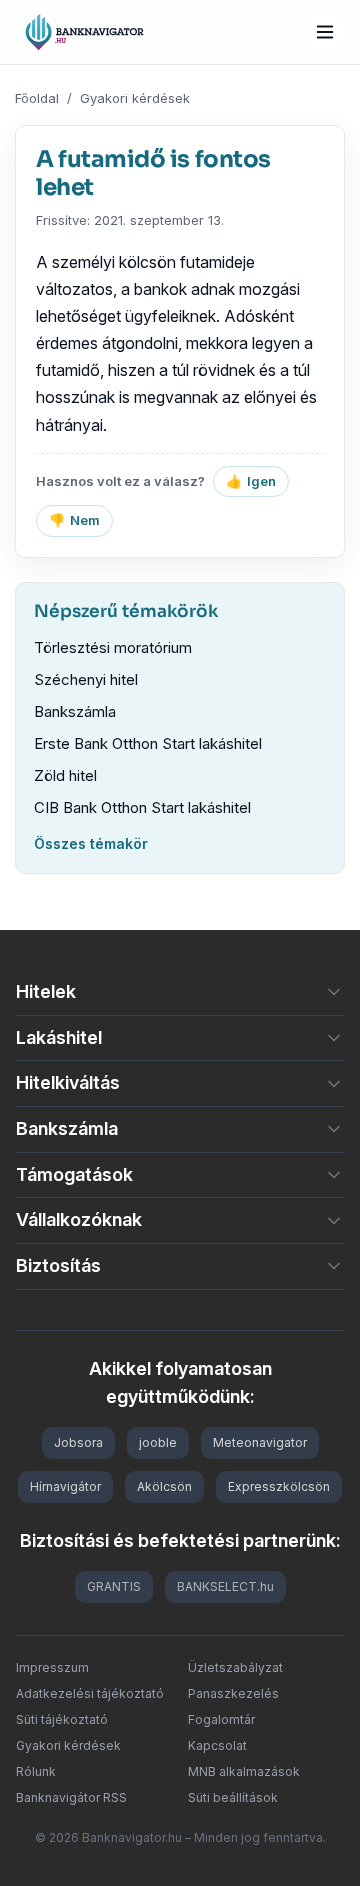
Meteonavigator (260, 1442)
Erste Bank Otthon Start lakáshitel (148, 743)
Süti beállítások (233, 1797)
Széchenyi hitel (86, 679)
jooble (158, 1442)
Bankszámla (75, 711)
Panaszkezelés (233, 1693)
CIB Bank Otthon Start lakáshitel (142, 807)
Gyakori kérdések (135, 98)
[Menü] (325, 32)
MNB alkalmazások (244, 1771)
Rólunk (36, 1771)
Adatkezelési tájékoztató (90, 1693)
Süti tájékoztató (62, 1719)
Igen (251, 481)
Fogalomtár (221, 1719)
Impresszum (52, 1667)
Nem (74, 520)
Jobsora (78, 1442)
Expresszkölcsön (279, 1486)
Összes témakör (91, 843)
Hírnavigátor (65, 1486)
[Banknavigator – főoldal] (84, 32)
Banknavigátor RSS (71, 1797)
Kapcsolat (217, 1745)
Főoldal (37, 98)
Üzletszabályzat (235, 1667)
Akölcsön (164, 1486)
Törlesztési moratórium (113, 647)
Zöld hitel (65, 775)
